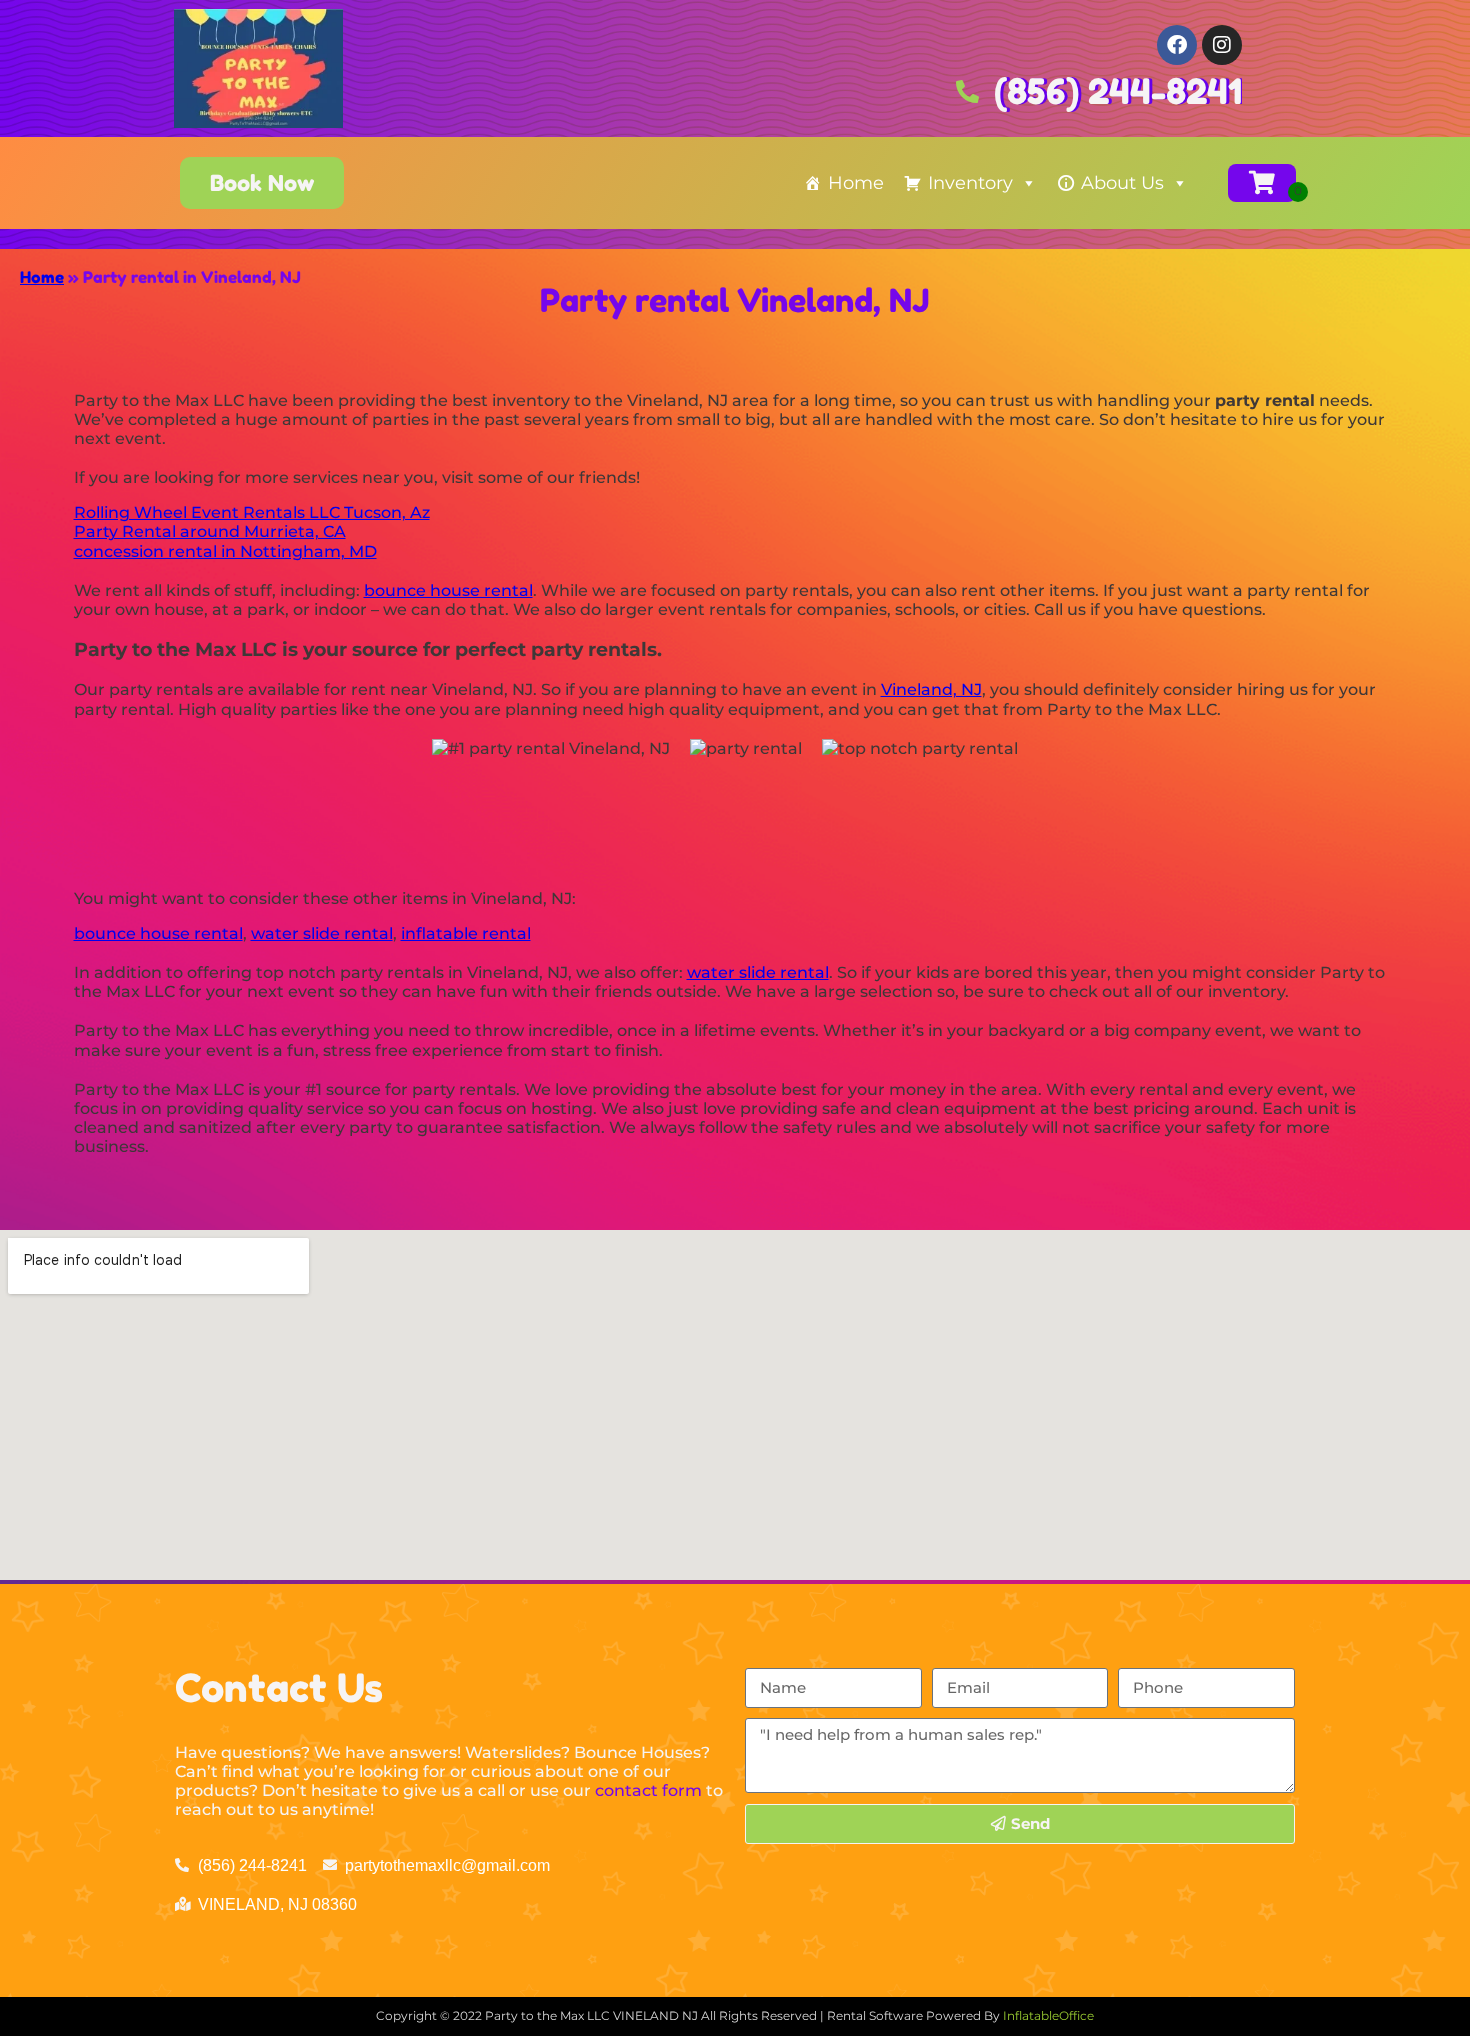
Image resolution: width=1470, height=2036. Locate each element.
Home (856, 183)
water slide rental (322, 933)
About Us (1122, 183)
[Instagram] (1222, 45)
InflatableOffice (1048, 2015)
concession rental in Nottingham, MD (225, 551)
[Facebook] (1177, 45)
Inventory (970, 183)
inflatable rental (466, 933)
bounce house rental (448, 590)
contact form (648, 1790)
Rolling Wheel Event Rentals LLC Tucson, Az (252, 512)
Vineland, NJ (931, 689)
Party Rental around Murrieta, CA (210, 531)
